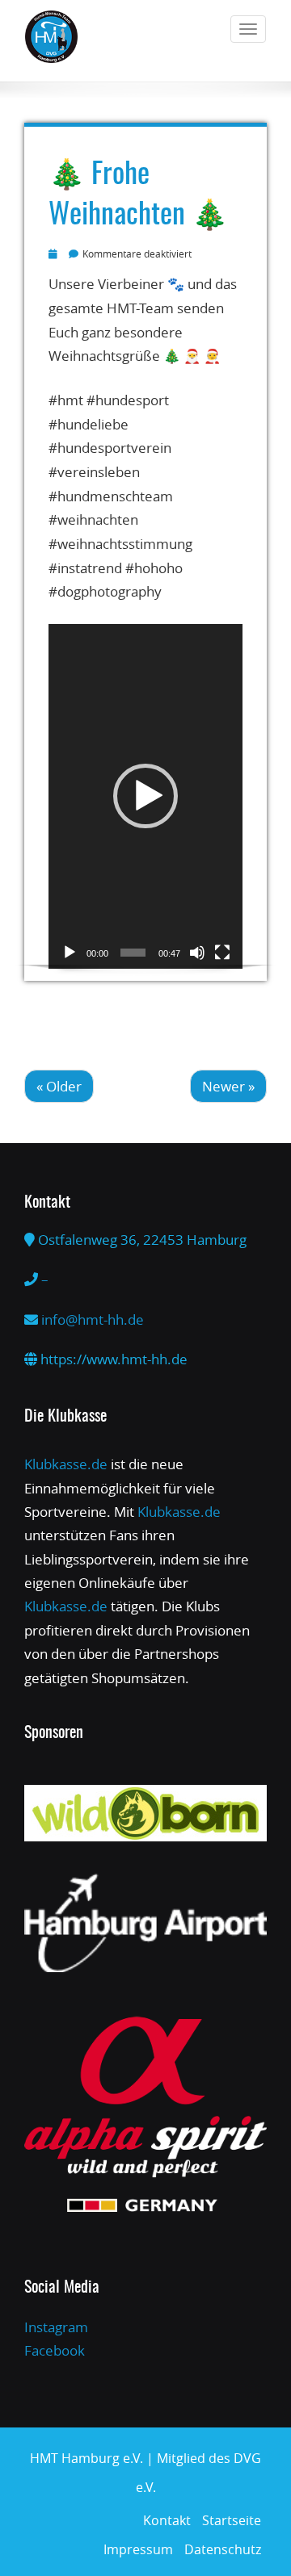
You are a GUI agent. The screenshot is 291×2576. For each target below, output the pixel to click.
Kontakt (167, 2520)
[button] (145, 796)
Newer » (228, 1086)
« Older (59, 1086)
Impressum (138, 2549)
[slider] (133, 953)
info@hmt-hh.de (93, 1319)
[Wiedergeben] (70, 953)
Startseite (232, 2520)
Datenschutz (223, 2549)
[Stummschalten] (197, 953)
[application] (145, 796)
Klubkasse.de (66, 1464)
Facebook (55, 2350)
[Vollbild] (222, 953)
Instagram (56, 2327)
